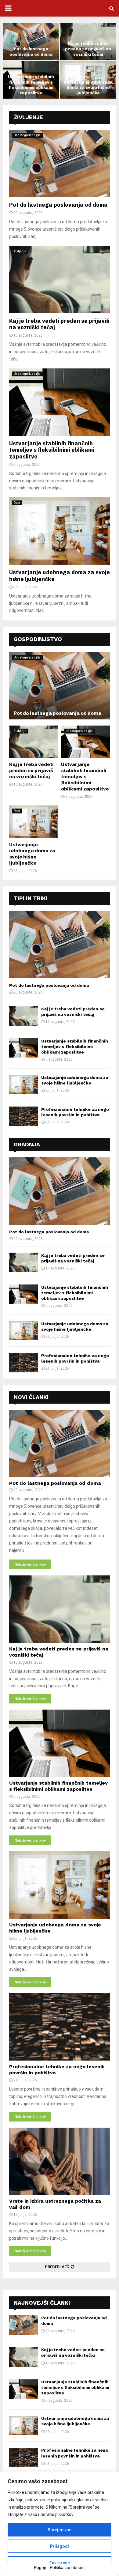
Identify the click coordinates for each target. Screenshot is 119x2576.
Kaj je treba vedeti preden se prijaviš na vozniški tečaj (88, 49)
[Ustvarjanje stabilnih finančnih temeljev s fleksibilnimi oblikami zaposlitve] (60, 402)
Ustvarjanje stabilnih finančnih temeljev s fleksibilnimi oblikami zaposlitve (31, 85)
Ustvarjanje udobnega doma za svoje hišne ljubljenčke (88, 88)
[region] (60, 2524)
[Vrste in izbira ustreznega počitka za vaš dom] (60, 2161)
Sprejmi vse (60, 2530)
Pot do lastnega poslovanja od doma (31, 52)
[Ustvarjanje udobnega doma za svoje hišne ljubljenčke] (60, 531)
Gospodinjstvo (38, 639)
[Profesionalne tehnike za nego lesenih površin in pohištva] (24, 1116)
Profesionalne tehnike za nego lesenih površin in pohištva (75, 2453)
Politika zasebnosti (68, 2567)
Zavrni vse (60, 2563)
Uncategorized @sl (28, 135)
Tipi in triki (31, 898)
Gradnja (27, 1144)
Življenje (28, 117)
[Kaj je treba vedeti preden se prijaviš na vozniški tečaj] (60, 280)
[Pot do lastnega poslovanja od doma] (60, 164)
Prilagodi (60, 2546)
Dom (17, 503)
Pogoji (40, 2567)
